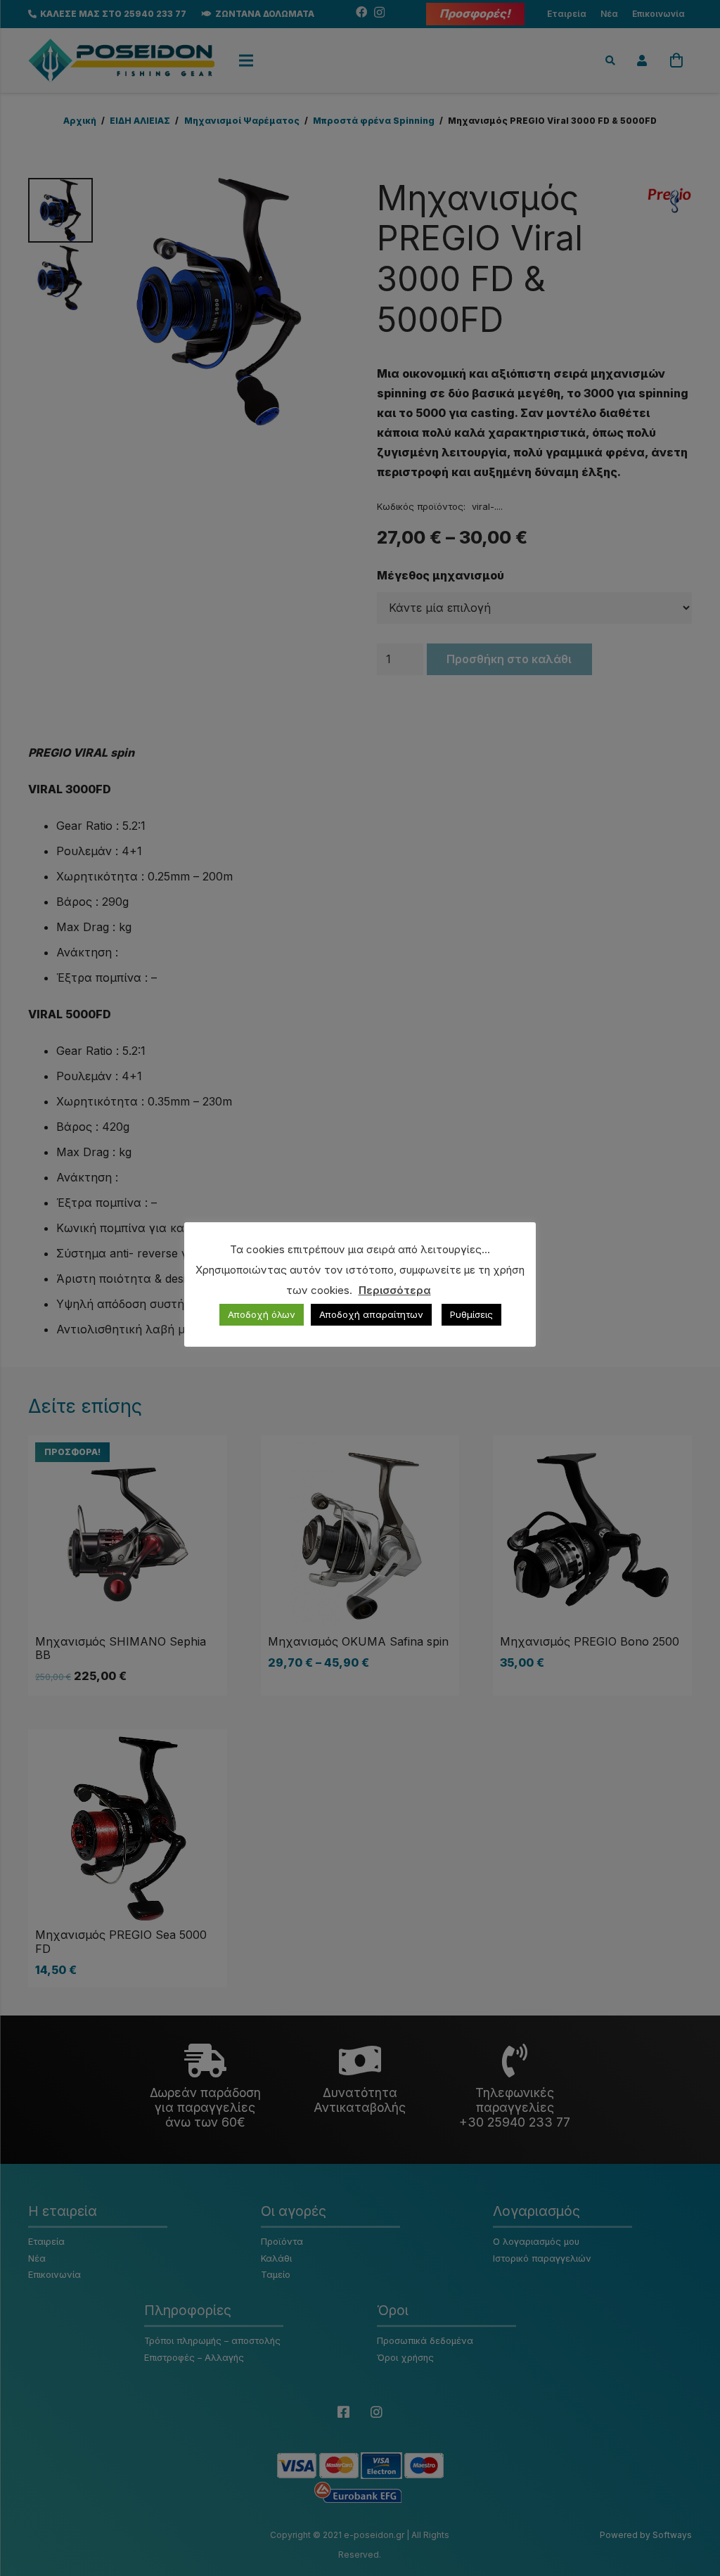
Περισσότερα (395, 1290)
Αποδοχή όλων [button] (262, 1314)
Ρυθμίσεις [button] (471, 1314)
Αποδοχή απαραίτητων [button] (371, 1314)
